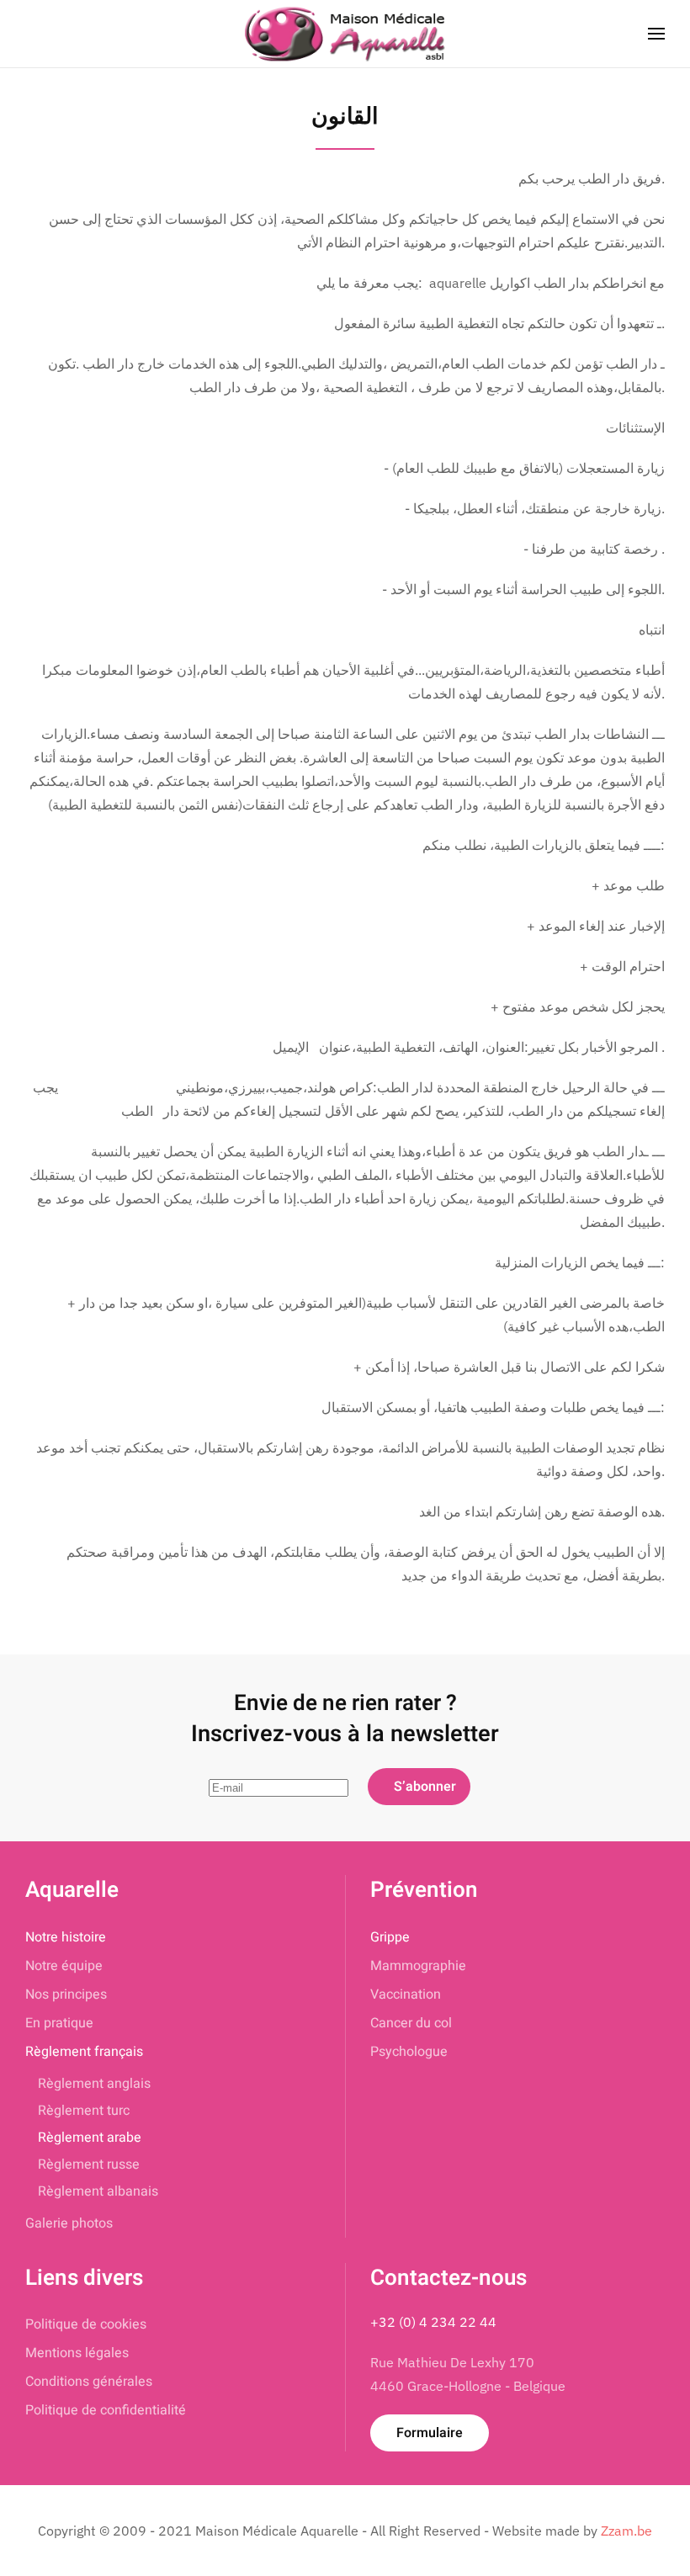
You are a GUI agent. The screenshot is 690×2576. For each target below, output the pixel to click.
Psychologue (409, 2052)
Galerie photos (69, 2223)
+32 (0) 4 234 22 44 (433, 2322)
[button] (656, 34)
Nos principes (66, 1994)
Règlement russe (89, 2164)
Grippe (390, 1937)
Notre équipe (64, 1966)
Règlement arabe (90, 2138)
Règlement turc (84, 2111)
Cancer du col (411, 2023)
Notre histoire (66, 1937)
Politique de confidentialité (106, 2410)
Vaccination (406, 1994)
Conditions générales (89, 2382)
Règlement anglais (94, 2084)
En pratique (59, 2023)
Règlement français (84, 2052)
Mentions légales (77, 2353)
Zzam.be (626, 2531)
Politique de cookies (86, 2324)
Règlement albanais (98, 2191)
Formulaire (430, 2433)
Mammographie (418, 1966)
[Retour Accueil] (345, 34)
